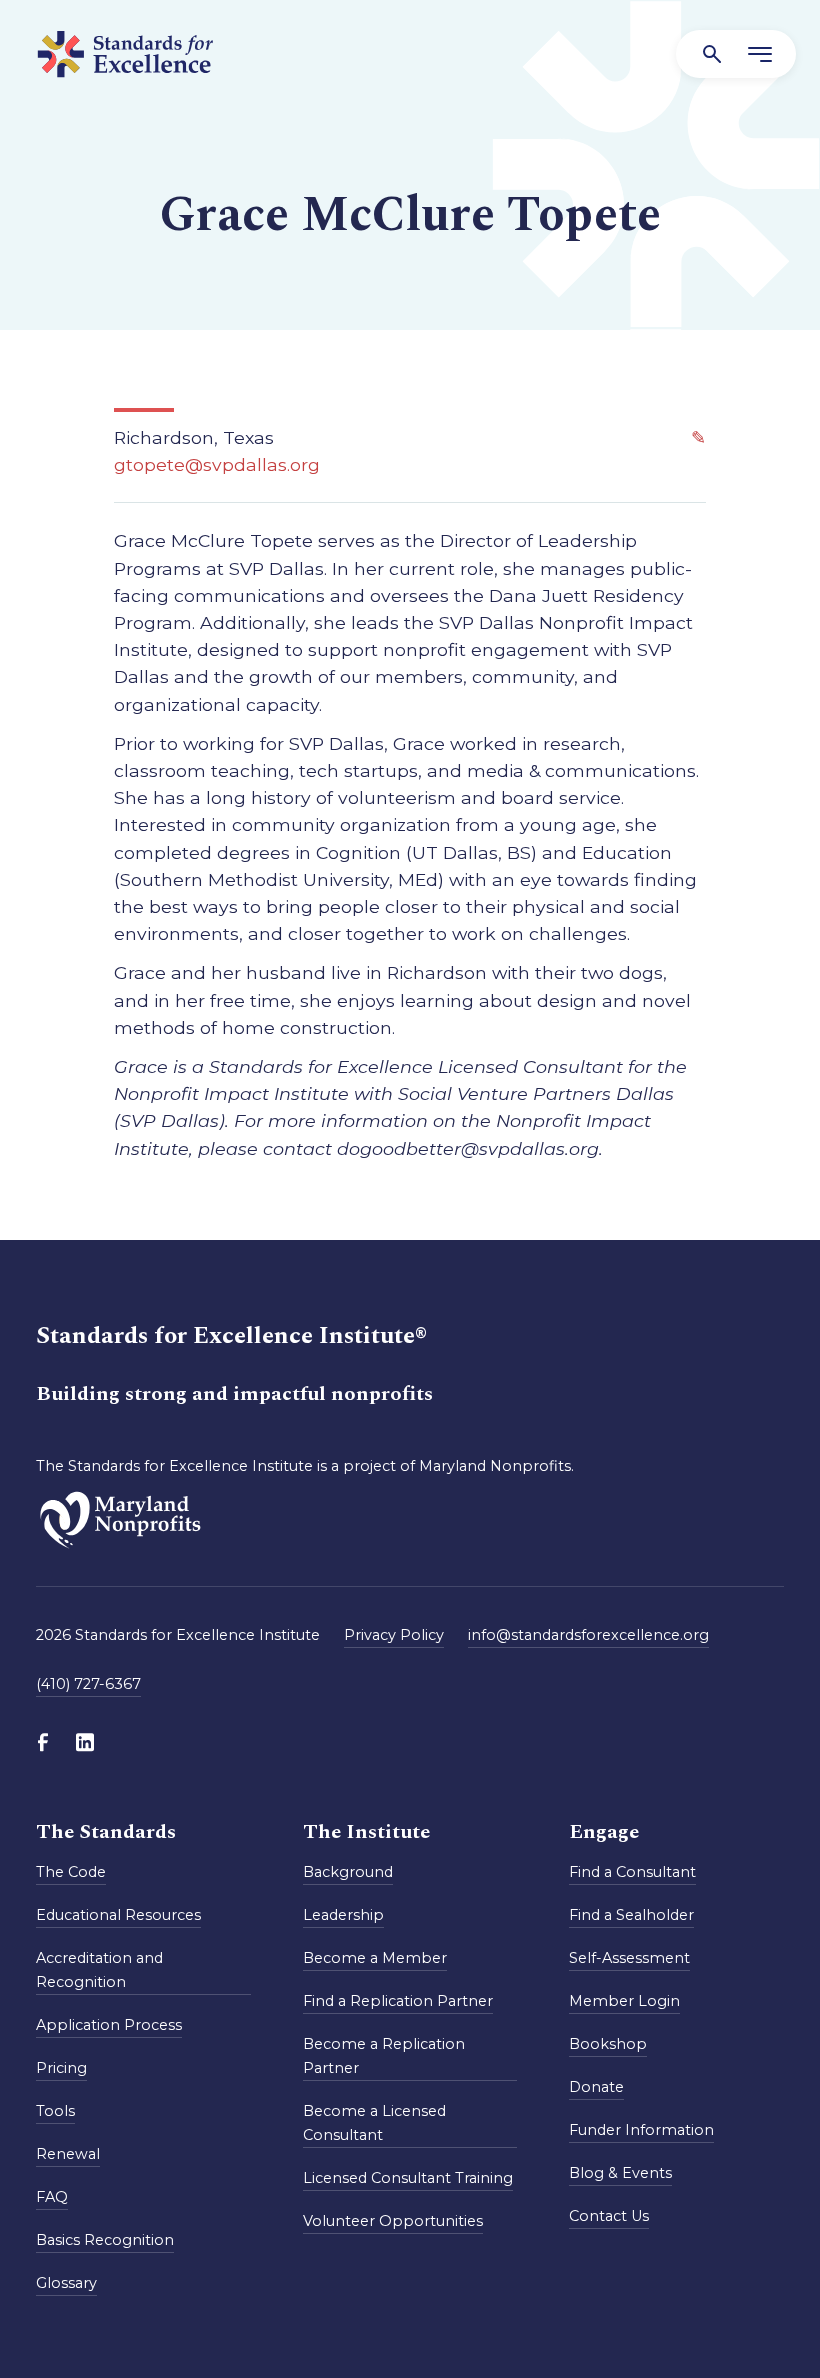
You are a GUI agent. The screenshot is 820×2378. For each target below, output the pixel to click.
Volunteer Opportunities (393, 2221)
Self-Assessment (629, 1958)
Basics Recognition (105, 2240)
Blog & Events (620, 2173)
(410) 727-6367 (88, 1684)
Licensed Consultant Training (408, 2178)
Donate (596, 2087)
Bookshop (608, 2044)
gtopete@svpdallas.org (217, 464)
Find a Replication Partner (398, 2001)
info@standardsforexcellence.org (588, 1635)
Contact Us (609, 2216)
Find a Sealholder (631, 1915)
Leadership (343, 1915)
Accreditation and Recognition (99, 1970)
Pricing (61, 2068)
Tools (55, 2111)
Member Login (624, 2001)
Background (348, 1872)
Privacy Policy (394, 1635)
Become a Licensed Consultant (374, 2123)
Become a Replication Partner (384, 2056)
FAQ (52, 2197)
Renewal (68, 2154)
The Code (71, 1872)
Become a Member (375, 1958)
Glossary (66, 2283)
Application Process (109, 2025)
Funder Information (641, 2130)
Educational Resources (118, 1915)
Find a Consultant (632, 1872)
